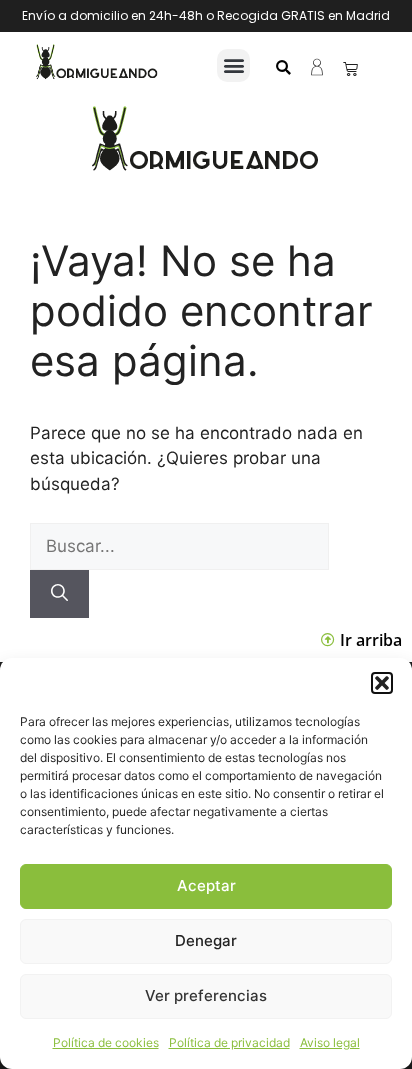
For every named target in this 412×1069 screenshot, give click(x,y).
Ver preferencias (206, 995)
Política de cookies (106, 1042)
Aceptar (206, 885)
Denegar (206, 940)
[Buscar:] (179, 546)
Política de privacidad (229, 1042)
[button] (382, 683)
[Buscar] (59, 594)
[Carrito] (350, 68)
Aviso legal (330, 1042)
